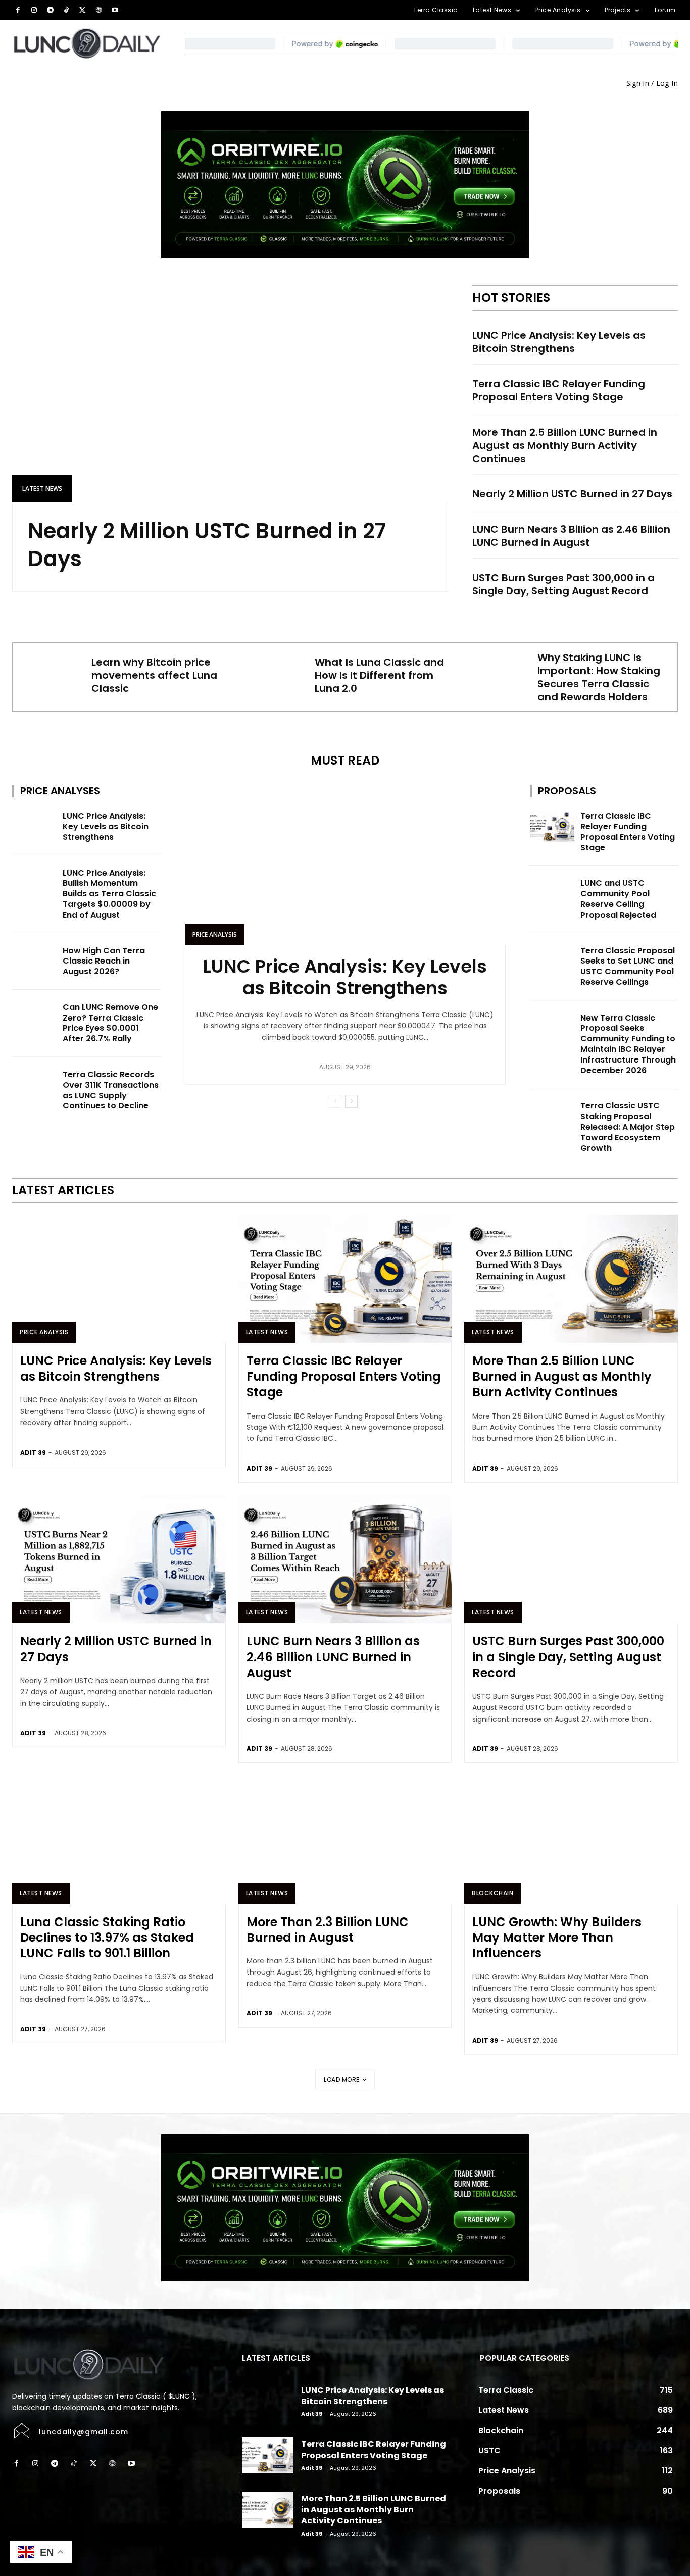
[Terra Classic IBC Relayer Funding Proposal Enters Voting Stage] (552, 827)
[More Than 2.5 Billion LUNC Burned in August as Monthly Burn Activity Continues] (571, 1279)
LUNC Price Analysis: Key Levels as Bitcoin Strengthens (559, 342)
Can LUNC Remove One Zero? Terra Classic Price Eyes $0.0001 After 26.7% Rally (110, 1023)
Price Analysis (215, 935)
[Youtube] (115, 10)
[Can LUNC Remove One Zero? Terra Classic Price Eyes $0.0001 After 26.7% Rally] (34, 1018)
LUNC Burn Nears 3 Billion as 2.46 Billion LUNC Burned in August (571, 536)
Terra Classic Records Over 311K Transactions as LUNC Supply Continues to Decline (111, 1090)
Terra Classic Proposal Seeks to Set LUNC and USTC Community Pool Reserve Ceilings (628, 966)
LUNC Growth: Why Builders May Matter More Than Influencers (557, 1937)
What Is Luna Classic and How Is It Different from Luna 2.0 (379, 675)
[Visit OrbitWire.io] (345, 185)
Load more (342, 2079)
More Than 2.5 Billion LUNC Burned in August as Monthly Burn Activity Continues (565, 445)
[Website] (98, 10)
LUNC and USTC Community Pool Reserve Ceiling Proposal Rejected (618, 899)
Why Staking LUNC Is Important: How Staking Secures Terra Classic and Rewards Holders (599, 677)
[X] (82, 10)
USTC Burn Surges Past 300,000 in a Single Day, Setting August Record (563, 584)
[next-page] (351, 1101)
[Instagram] (34, 10)
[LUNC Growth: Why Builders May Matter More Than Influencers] (571, 1840)
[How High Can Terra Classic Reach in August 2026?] (34, 962)
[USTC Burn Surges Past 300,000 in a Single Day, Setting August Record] (571, 1559)
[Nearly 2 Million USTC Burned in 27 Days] (230, 394)
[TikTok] (66, 10)
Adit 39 (33, 1453)
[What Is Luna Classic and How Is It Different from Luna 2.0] (274, 675)
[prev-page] (335, 1101)
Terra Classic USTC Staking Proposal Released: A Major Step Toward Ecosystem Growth (628, 1127)
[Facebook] (18, 10)
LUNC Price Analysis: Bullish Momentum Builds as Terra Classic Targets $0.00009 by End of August (109, 894)
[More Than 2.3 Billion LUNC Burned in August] (345, 1840)
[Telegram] (50, 10)
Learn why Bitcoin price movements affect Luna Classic (154, 675)
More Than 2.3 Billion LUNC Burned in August (328, 1930)
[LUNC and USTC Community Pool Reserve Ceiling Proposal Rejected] (552, 894)
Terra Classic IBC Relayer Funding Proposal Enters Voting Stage (559, 390)
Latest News (42, 489)
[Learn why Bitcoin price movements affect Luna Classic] (51, 675)
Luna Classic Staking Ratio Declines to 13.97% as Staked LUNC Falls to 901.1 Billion (107, 1937)
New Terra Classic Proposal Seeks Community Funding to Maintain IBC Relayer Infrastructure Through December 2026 (628, 1044)
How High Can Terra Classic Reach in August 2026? (104, 961)
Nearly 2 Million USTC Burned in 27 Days (207, 545)
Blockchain (492, 1893)
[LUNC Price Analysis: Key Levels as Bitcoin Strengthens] (34, 827)
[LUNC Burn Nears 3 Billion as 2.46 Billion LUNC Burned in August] (345, 1559)
